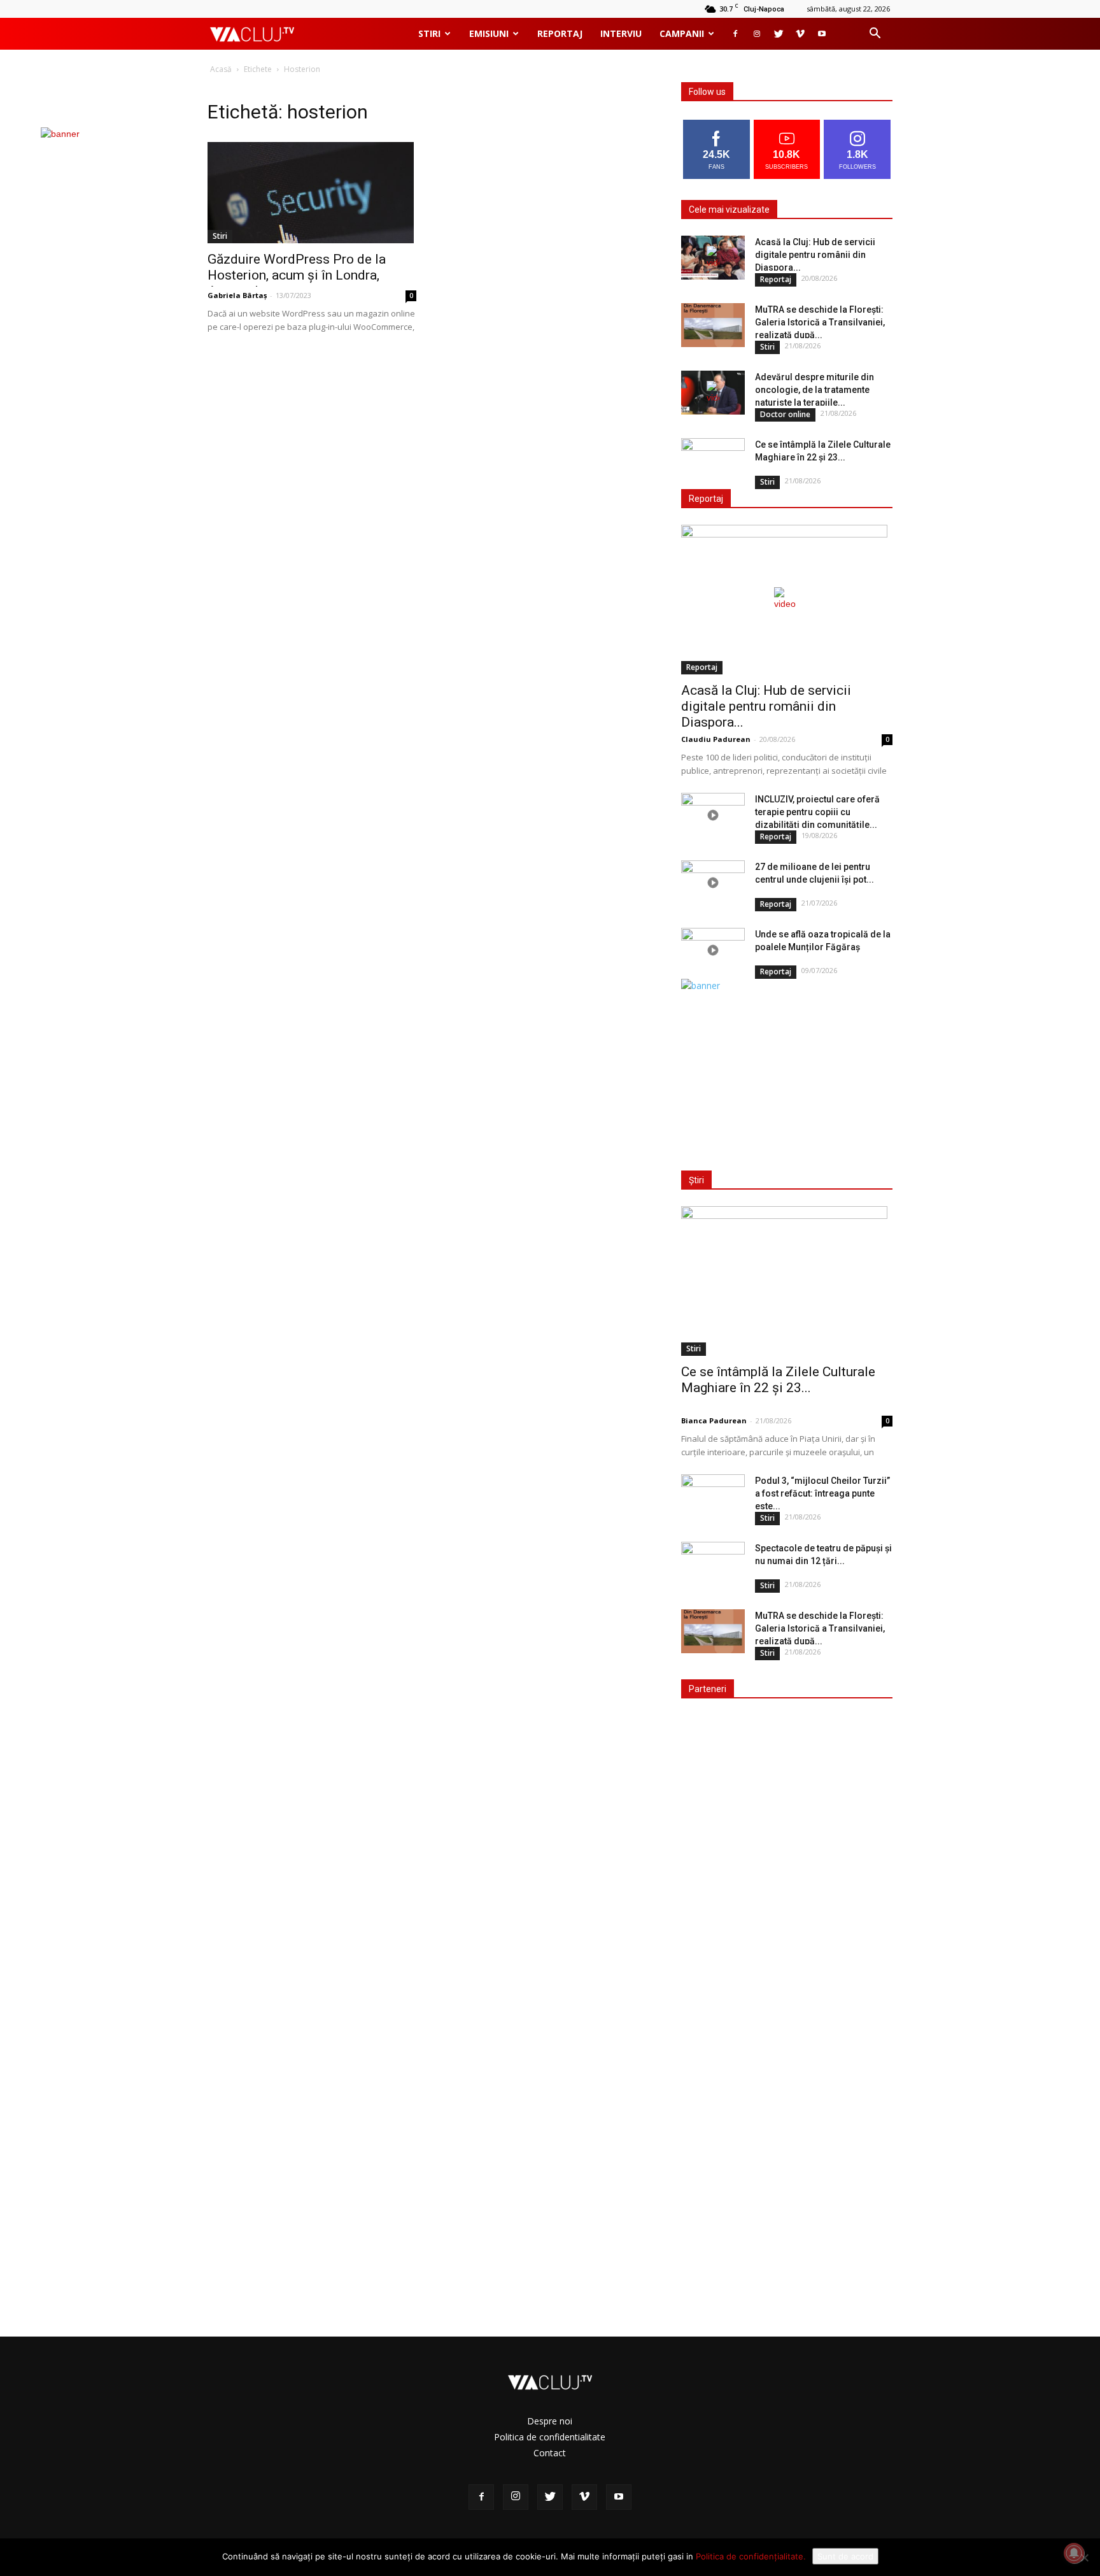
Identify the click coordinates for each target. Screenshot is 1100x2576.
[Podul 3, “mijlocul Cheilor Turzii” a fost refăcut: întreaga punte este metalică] (713, 1497)
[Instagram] (757, 34)
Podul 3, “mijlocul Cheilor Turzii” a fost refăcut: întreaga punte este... (822, 1493)
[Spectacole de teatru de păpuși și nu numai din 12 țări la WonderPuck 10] (713, 1564)
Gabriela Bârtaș (237, 295)
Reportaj (560, 33)
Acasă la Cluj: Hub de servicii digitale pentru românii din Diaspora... (815, 255)
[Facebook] (735, 34)
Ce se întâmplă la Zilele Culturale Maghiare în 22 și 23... (778, 1380)
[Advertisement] (784, 1072)
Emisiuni (489, 33)
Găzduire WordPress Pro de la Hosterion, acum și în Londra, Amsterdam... (297, 275)
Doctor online (785, 414)
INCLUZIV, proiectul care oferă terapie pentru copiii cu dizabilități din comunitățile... (817, 812)
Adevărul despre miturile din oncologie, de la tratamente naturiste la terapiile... (814, 390)
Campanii (682, 33)
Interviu (621, 33)
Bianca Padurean (714, 1420)
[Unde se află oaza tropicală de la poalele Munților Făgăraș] (713, 950)
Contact (550, 2453)
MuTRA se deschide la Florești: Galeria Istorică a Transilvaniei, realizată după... (820, 322)
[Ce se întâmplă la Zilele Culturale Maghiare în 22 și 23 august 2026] (713, 460)
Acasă (221, 69)
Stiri (429, 33)
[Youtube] (822, 34)
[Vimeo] (800, 34)
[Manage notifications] (1074, 2553)
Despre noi (550, 2421)
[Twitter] (779, 34)
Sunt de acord (845, 2556)
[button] (875, 35)
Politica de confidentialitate (550, 2437)
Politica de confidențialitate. (751, 2556)
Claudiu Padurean (716, 739)
